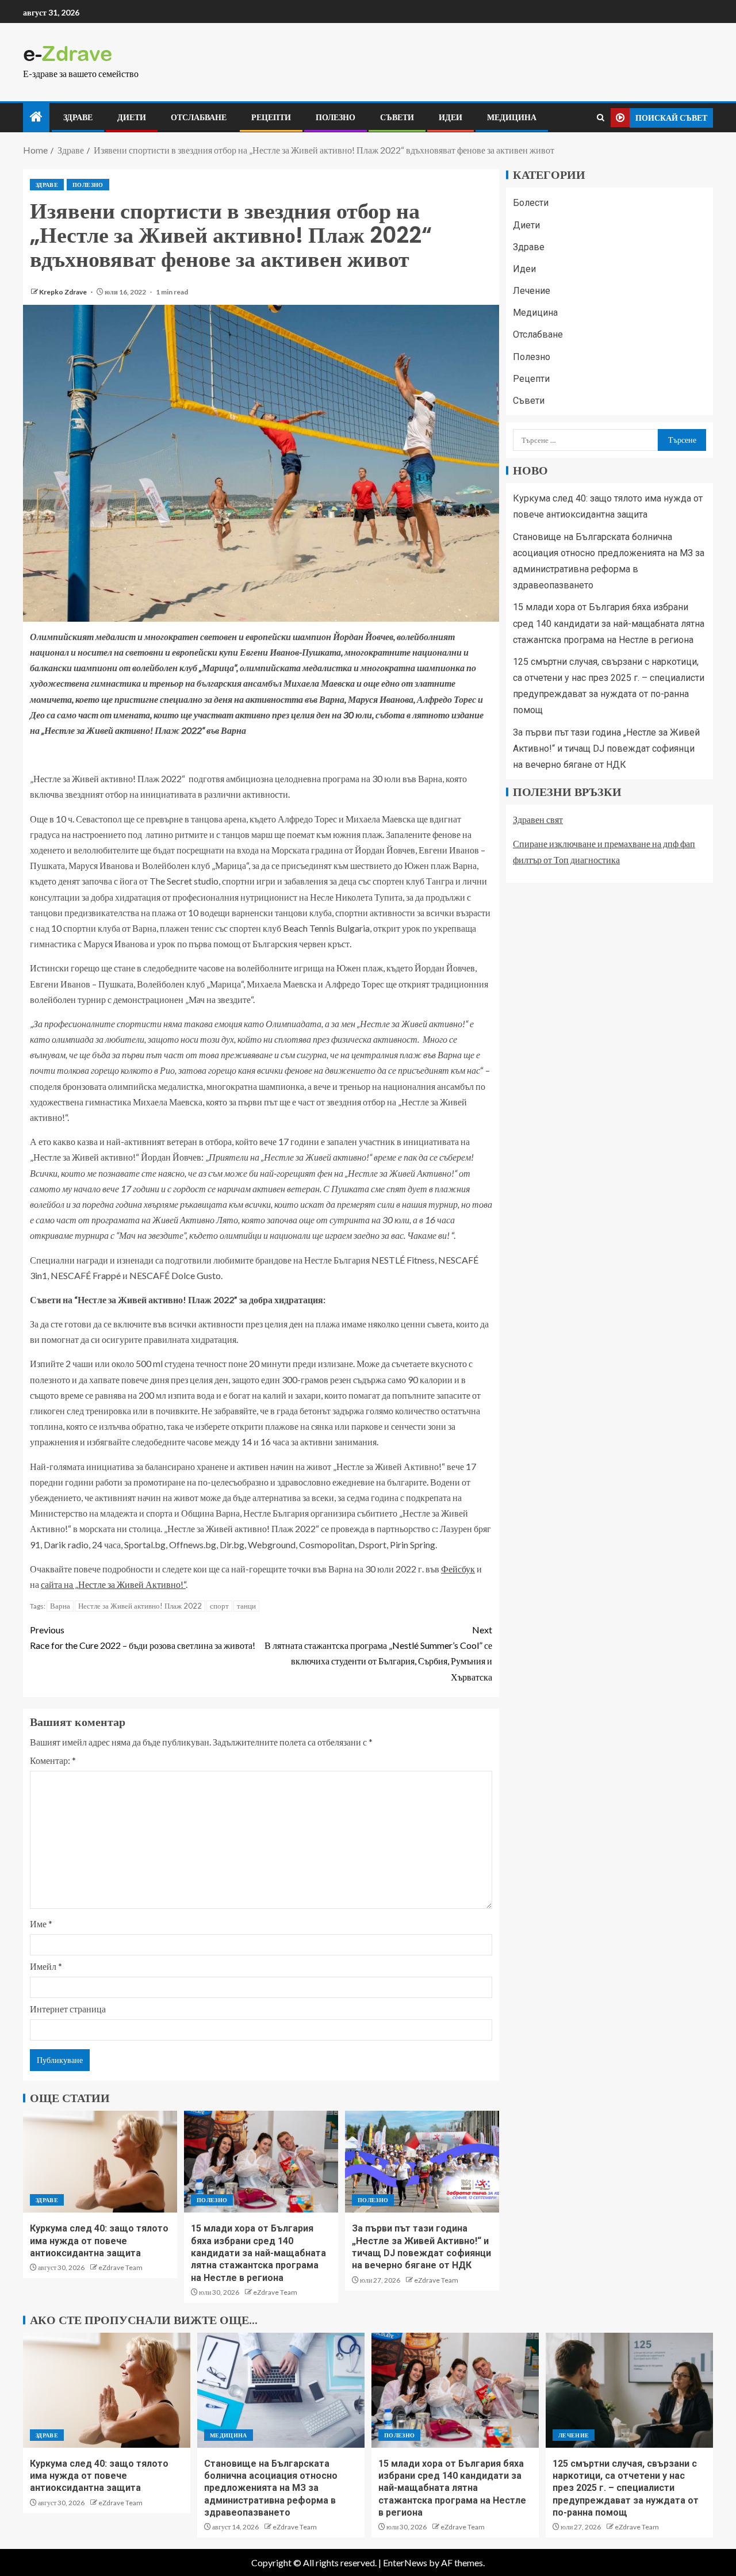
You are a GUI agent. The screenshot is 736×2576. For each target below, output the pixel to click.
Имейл (46, 1966)
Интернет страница (68, 2009)
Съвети (397, 117)
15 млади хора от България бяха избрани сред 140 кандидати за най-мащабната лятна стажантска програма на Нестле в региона (258, 2253)
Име (41, 1924)
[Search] (601, 118)
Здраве (78, 117)
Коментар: (53, 1760)
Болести (531, 203)
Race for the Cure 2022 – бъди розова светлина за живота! (143, 1637)
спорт (219, 1606)
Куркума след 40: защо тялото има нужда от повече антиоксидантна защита (99, 2241)
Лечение (532, 291)
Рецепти (271, 117)
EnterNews (405, 2562)
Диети (132, 117)
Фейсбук (458, 1569)
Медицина (512, 117)
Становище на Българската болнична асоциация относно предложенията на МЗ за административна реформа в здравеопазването (271, 2488)
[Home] (36, 117)
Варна (60, 1606)
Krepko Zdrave (64, 292)
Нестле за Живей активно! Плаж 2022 (140, 1606)
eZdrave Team (120, 2267)
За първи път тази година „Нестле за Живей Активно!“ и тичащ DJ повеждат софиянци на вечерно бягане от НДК (606, 749)
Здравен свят (538, 819)
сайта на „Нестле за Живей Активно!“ (113, 1584)
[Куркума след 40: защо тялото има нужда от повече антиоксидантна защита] (100, 2162)
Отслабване (199, 117)
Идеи (451, 117)
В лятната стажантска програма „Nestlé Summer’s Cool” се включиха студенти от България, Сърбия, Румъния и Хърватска (378, 1653)
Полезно (336, 117)
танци (246, 1606)
